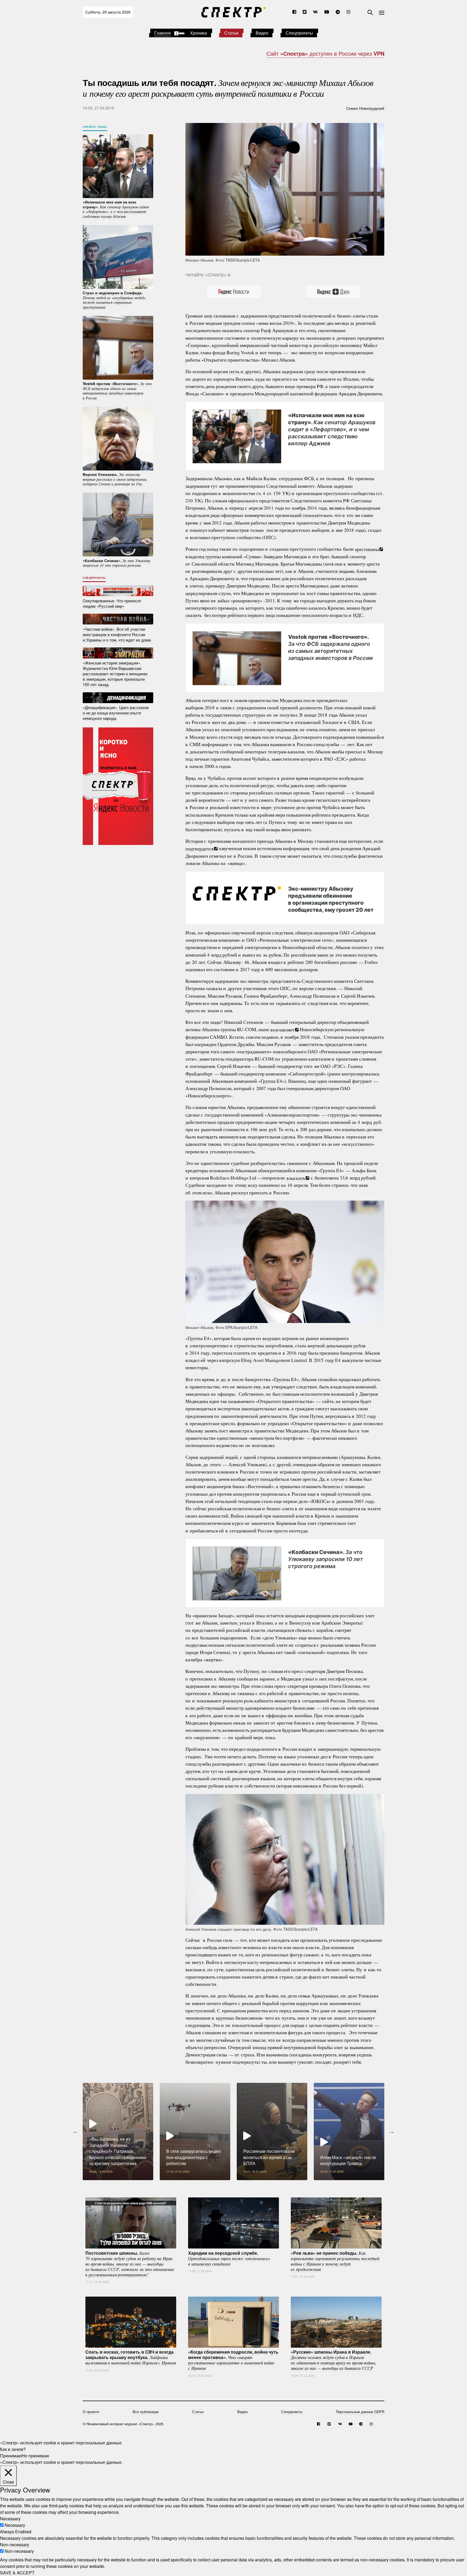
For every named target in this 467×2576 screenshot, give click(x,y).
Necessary (15, 2525)
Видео (262, 33)
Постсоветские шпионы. (130, 2263)
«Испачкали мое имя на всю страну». (332, 429)
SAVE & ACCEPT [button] (17, 2573)
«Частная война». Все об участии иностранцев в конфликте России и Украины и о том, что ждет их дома (117, 634)
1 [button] (225, 2184)
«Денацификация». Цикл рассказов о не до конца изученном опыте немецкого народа (116, 713)
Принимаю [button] (11, 2456)
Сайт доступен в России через (325, 53)
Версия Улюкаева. (115, 479)
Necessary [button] (10, 2519)
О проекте (91, 2412)
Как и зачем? (13, 2449)
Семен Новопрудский (365, 108)
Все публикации (146, 2412)
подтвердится (199, 848)
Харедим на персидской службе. (229, 2258)
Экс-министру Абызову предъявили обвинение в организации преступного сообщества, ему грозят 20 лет (331, 899)
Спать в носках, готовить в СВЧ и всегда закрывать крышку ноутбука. (131, 2357)
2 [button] (234, 2184)
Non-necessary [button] (15, 2545)
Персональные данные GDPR (360, 2412)
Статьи (231, 33)
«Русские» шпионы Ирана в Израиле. (333, 2360)
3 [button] (242, 2184)
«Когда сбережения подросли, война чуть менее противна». (233, 2360)
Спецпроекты (299, 33)
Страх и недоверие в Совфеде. (114, 300)
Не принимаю (35, 2456)
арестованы (367, 549)
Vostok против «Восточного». (330, 647)
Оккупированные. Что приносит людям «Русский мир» (112, 603)
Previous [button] (75, 2131)
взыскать (296, 1178)
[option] (118, 2131)
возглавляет (282, 1029)
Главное (163, 33)
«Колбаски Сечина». (326, 1559)
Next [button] (392, 2131)
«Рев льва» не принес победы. (335, 2261)
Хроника (199, 33)
